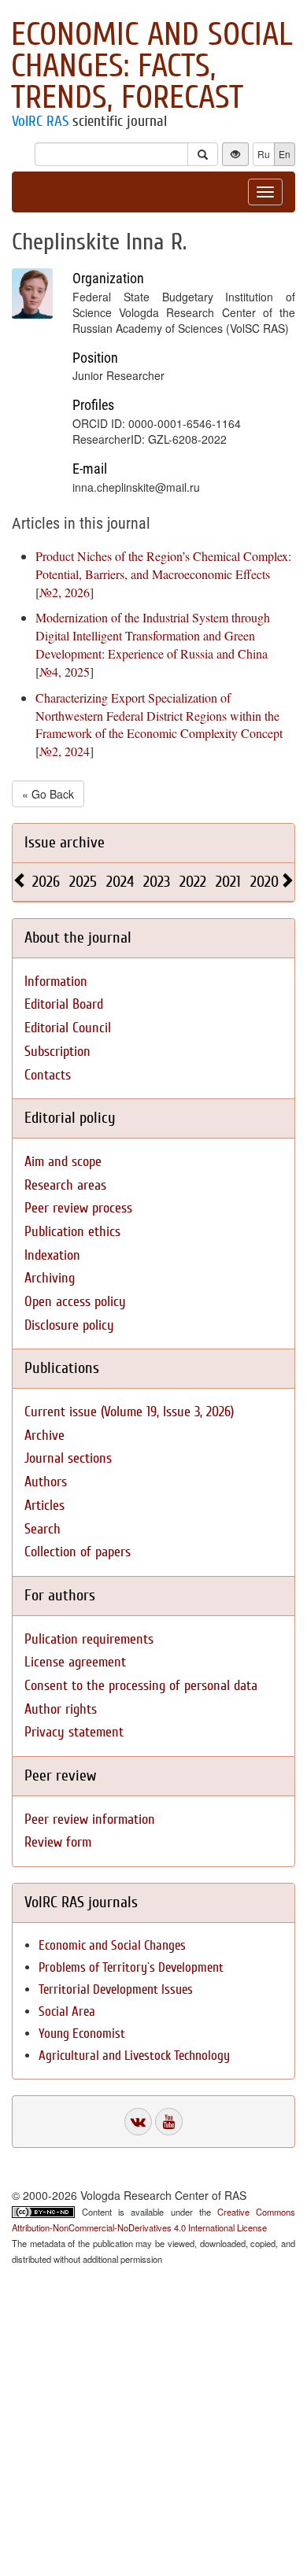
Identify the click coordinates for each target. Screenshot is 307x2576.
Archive (44, 1436)
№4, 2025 (65, 672)
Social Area (67, 2011)
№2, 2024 (65, 751)
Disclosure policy (69, 1325)
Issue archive (65, 842)
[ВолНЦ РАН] (138, 2122)
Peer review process (78, 1208)
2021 (228, 882)
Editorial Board (64, 1004)
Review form (58, 1842)
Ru (264, 154)
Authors (46, 1482)
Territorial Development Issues (116, 1989)
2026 (46, 882)
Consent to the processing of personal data (141, 1686)
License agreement (75, 1662)
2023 (157, 882)
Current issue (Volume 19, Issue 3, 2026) (129, 1412)
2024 (120, 882)
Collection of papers (78, 1552)
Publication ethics (72, 1232)
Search (43, 1529)
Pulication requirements (89, 1639)
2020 (264, 882)
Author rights (61, 1709)
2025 (83, 882)
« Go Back (48, 794)
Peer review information (90, 1819)
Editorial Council (68, 1028)
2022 (193, 882)
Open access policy (75, 1302)
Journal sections (68, 1458)
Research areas (65, 1185)
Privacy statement (74, 1732)
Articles (44, 1506)
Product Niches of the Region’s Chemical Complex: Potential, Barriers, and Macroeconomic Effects (163, 565)
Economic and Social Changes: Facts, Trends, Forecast (152, 66)
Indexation (52, 1255)
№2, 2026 (65, 592)
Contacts (48, 1075)
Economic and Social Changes (112, 1945)
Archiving (50, 1278)
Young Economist (82, 2033)
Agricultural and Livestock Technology (134, 2056)
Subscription (57, 1052)
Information (56, 982)
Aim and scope (63, 1162)
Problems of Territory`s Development (131, 1967)
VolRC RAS (40, 121)
